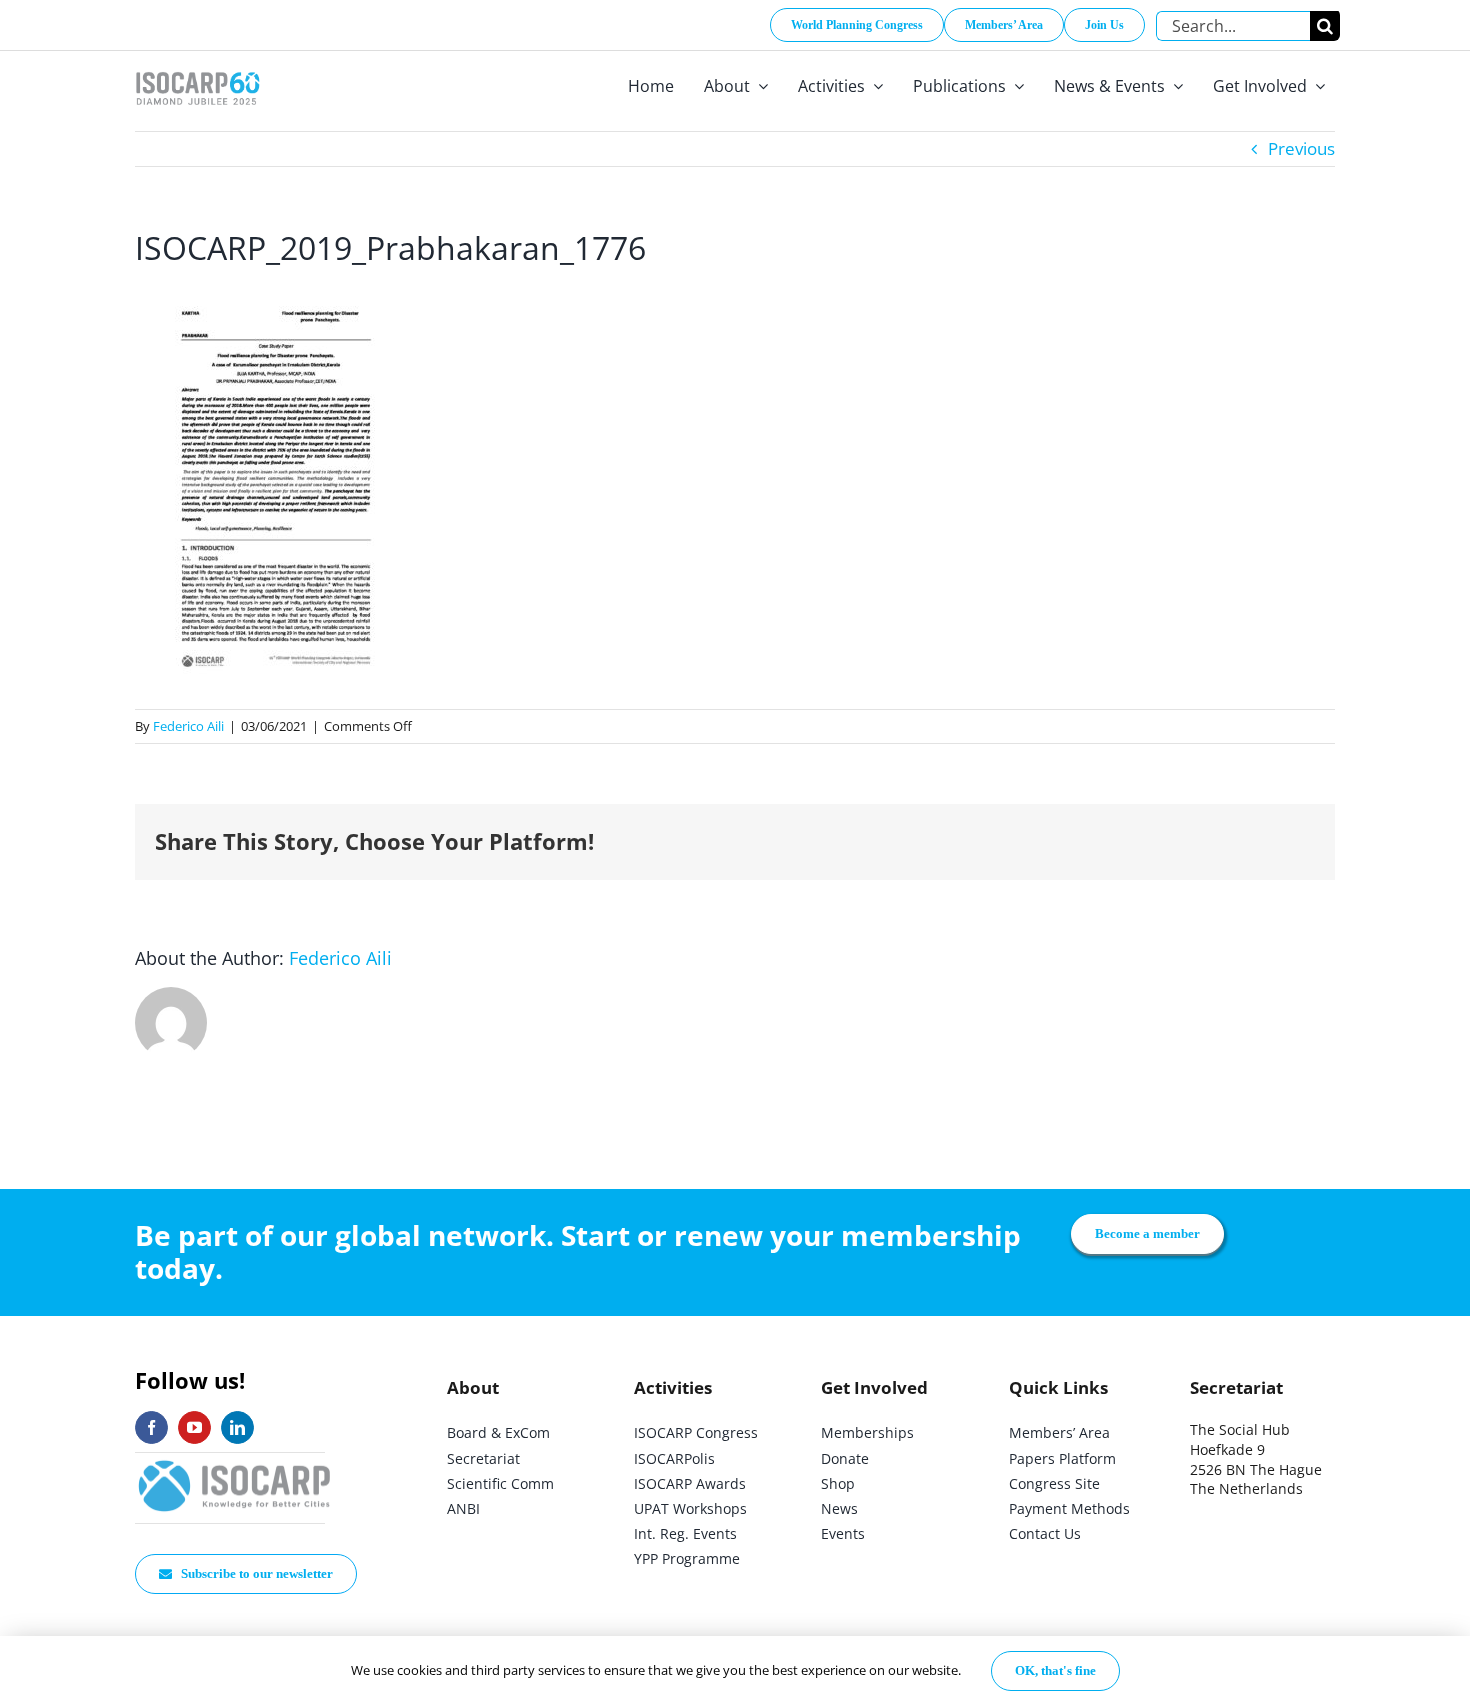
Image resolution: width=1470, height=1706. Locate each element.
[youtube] (194, 1427)
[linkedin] (237, 1427)
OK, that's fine (1055, 1670)
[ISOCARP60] (197, 68)
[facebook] (151, 1427)
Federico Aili (188, 726)
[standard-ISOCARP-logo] (235, 1461)
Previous (1301, 148)
